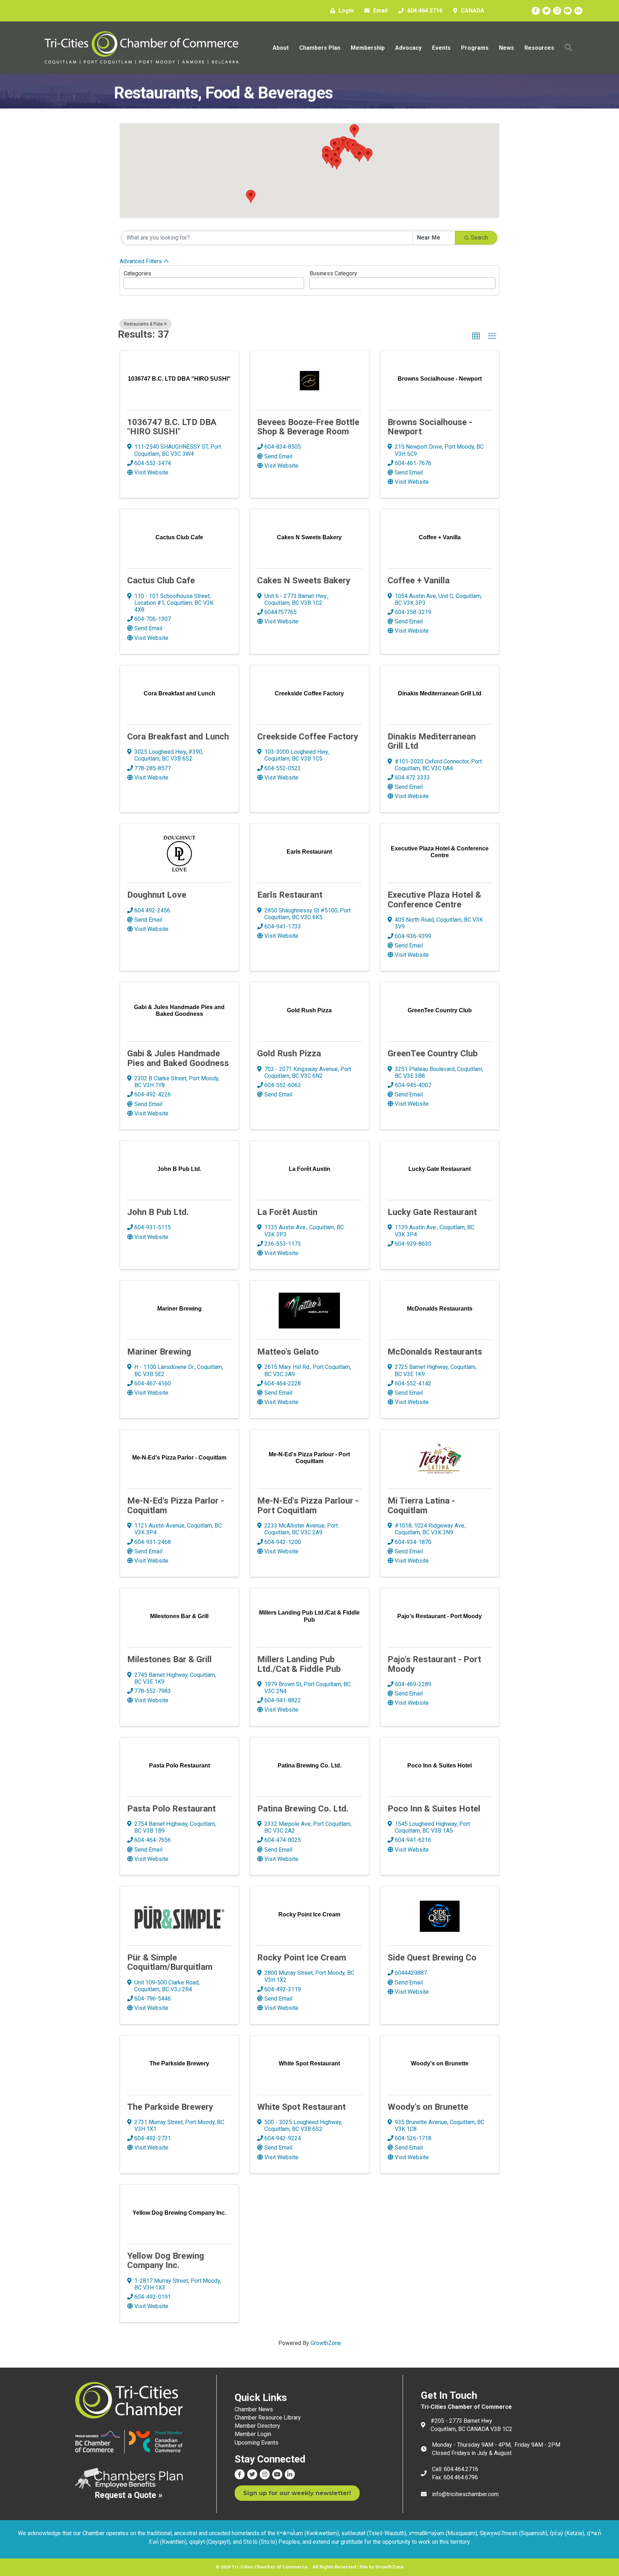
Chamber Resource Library (268, 2418)
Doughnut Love (157, 895)
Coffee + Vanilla (419, 580)
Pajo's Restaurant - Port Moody (434, 1664)
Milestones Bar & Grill (169, 1659)
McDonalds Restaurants (435, 1352)
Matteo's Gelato (288, 1352)
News (507, 48)
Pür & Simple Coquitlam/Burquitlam (170, 1962)
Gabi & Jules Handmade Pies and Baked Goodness (178, 1058)
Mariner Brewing (159, 1352)
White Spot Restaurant (301, 2107)
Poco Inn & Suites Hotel (434, 1809)
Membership (368, 48)
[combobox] (214, 283)
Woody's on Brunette (428, 2107)
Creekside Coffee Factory (308, 737)
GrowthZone (326, 2343)
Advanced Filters (141, 261)
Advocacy (408, 48)
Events (441, 48)
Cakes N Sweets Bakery (304, 580)
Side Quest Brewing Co (432, 1958)
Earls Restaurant (290, 895)
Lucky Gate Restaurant (432, 1212)
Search (479, 238)
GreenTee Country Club (433, 1053)
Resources (539, 48)
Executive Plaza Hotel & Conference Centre (434, 899)
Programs (475, 48)
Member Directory (257, 2426)
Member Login (253, 2434)
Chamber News (254, 2409)
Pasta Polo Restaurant (171, 1809)
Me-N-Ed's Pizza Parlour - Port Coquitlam (308, 1505)
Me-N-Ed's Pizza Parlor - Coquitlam (176, 1505)
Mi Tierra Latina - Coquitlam (421, 1505)
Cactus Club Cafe (161, 580)
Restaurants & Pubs (143, 324)
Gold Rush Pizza (289, 1053)
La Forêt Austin (287, 1212)
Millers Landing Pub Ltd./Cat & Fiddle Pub (299, 1664)
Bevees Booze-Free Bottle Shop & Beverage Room (308, 427)
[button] (337, 163)
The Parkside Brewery (170, 2107)
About (281, 48)
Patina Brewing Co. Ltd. (303, 1809)
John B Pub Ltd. (158, 1212)
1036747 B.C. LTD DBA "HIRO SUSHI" (172, 427)
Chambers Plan (320, 48)
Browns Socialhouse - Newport (430, 427)
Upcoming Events (256, 2443)
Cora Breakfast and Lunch (178, 737)
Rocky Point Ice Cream (302, 1958)
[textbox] (128, 281)
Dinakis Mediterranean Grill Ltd (432, 741)
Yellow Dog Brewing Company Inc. (166, 2261)
